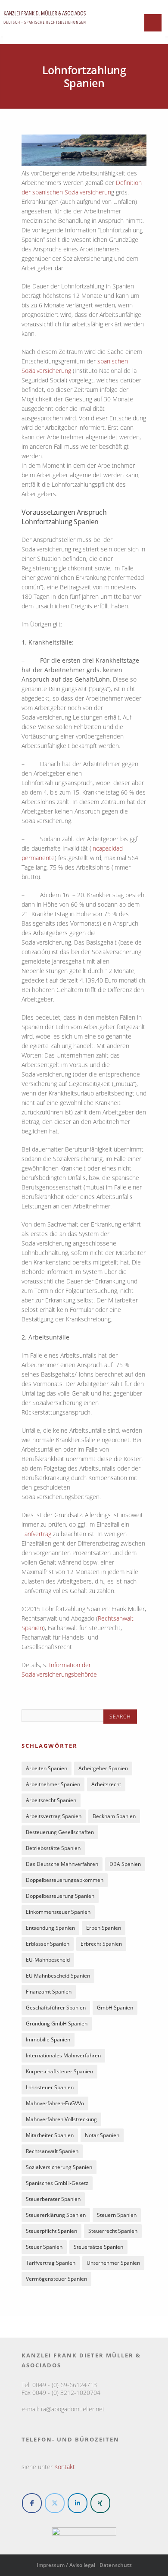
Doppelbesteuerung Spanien (60, 1896)
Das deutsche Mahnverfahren (62, 1864)
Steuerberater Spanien (53, 2199)
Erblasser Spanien (48, 1944)
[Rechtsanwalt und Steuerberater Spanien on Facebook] (32, 2503)
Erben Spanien (104, 1928)
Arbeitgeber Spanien (103, 1768)
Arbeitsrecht (106, 1784)
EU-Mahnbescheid (48, 1960)
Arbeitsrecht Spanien (51, 1800)
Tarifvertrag (36, 1534)
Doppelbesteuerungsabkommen (65, 1880)
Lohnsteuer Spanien (50, 2087)
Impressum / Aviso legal (66, 2565)
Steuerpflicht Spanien (51, 2231)
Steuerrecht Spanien (113, 2231)
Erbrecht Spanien (101, 1944)
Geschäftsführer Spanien (56, 2008)
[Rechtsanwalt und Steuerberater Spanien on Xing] (100, 2503)
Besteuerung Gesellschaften (60, 1832)
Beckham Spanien (114, 1816)
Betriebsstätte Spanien (53, 1848)
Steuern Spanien (117, 2215)
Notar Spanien (102, 2135)
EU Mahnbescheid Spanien (58, 1976)
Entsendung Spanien (50, 1928)
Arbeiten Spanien (47, 1768)
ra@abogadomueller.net (73, 2409)
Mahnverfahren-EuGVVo (55, 2103)
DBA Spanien (125, 1864)
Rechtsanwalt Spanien (52, 2151)
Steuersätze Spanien (98, 2247)
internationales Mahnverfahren (63, 2055)
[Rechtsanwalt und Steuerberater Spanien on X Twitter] (55, 2503)
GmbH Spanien (115, 2008)
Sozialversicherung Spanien (59, 2167)
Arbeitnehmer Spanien (53, 1784)
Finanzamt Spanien (49, 1992)
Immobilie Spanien (48, 2039)
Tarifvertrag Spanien (51, 2263)
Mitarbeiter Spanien (50, 2135)
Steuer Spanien (44, 2247)
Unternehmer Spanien (113, 2263)
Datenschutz (116, 2565)
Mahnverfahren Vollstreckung (61, 2119)
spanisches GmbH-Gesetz (57, 2183)
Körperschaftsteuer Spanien (59, 2071)
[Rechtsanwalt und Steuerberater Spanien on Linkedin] (78, 2503)
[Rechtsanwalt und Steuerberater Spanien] (45, 28)
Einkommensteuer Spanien (58, 1912)
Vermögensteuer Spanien (56, 2279)
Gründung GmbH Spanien (57, 2024)
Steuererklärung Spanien (56, 2215)
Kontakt (65, 2467)
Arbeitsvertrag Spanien (54, 1816)
